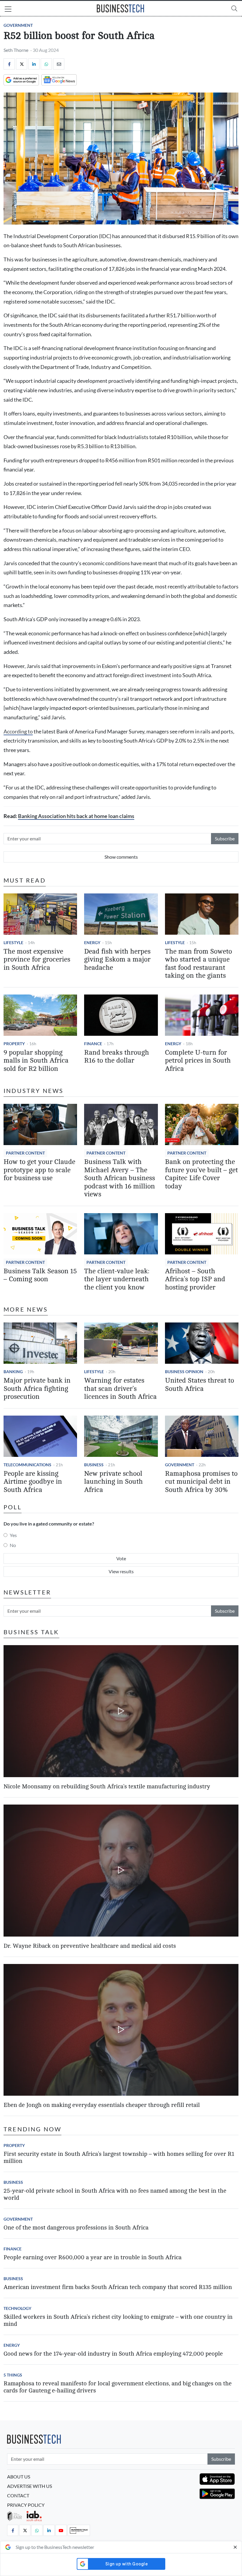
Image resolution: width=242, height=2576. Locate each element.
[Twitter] (22, 64)
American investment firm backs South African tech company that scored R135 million (118, 2287)
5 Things (13, 2375)
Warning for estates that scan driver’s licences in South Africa (120, 1389)
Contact (18, 2495)
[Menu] (8, 10)
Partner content (25, 1153)
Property (14, 1044)
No (13, 1545)
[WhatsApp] (46, 64)
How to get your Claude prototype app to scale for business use (39, 1170)
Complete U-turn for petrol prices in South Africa (198, 1061)
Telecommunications (27, 1465)
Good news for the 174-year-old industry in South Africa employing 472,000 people (113, 2354)
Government (18, 25)
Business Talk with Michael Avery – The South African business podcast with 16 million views (120, 1178)
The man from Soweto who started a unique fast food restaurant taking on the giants (198, 964)
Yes (13, 1535)
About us (19, 2477)
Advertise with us (30, 2486)
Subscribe (225, 838)
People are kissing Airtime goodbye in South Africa (33, 1482)
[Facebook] (9, 64)
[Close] (235, 2547)
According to (18, 732)
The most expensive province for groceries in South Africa (37, 960)
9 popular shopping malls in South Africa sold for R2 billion (36, 1061)
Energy (92, 943)
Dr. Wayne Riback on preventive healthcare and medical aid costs (90, 1946)
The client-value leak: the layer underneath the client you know (117, 1279)
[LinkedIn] (34, 64)
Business (94, 1465)
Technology (17, 2308)
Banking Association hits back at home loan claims (76, 816)
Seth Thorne (16, 50)
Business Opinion (184, 1372)
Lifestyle (13, 943)
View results (121, 1571)
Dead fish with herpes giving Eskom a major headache (117, 960)
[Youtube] (61, 2530)
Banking (13, 1372)
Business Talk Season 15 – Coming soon (40, 1275)
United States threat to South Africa (200, 1385)
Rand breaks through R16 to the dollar (117, 1057)
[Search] (234, 8)
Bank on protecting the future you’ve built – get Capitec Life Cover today (201, 1174)
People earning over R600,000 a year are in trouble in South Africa (93, 2257)
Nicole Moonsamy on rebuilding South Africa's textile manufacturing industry (107, 1786)
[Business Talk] (79, 2530)
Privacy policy (26, 2505)
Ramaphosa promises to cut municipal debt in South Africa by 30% (201, 1482)
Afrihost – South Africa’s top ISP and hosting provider (195, 1279)
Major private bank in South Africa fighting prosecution (37, 1389)
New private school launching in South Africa (113, 1482)
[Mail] (59, 64)
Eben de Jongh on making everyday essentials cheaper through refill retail (102, 2105)
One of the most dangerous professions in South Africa (76, 2228)
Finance (93, 1044)
